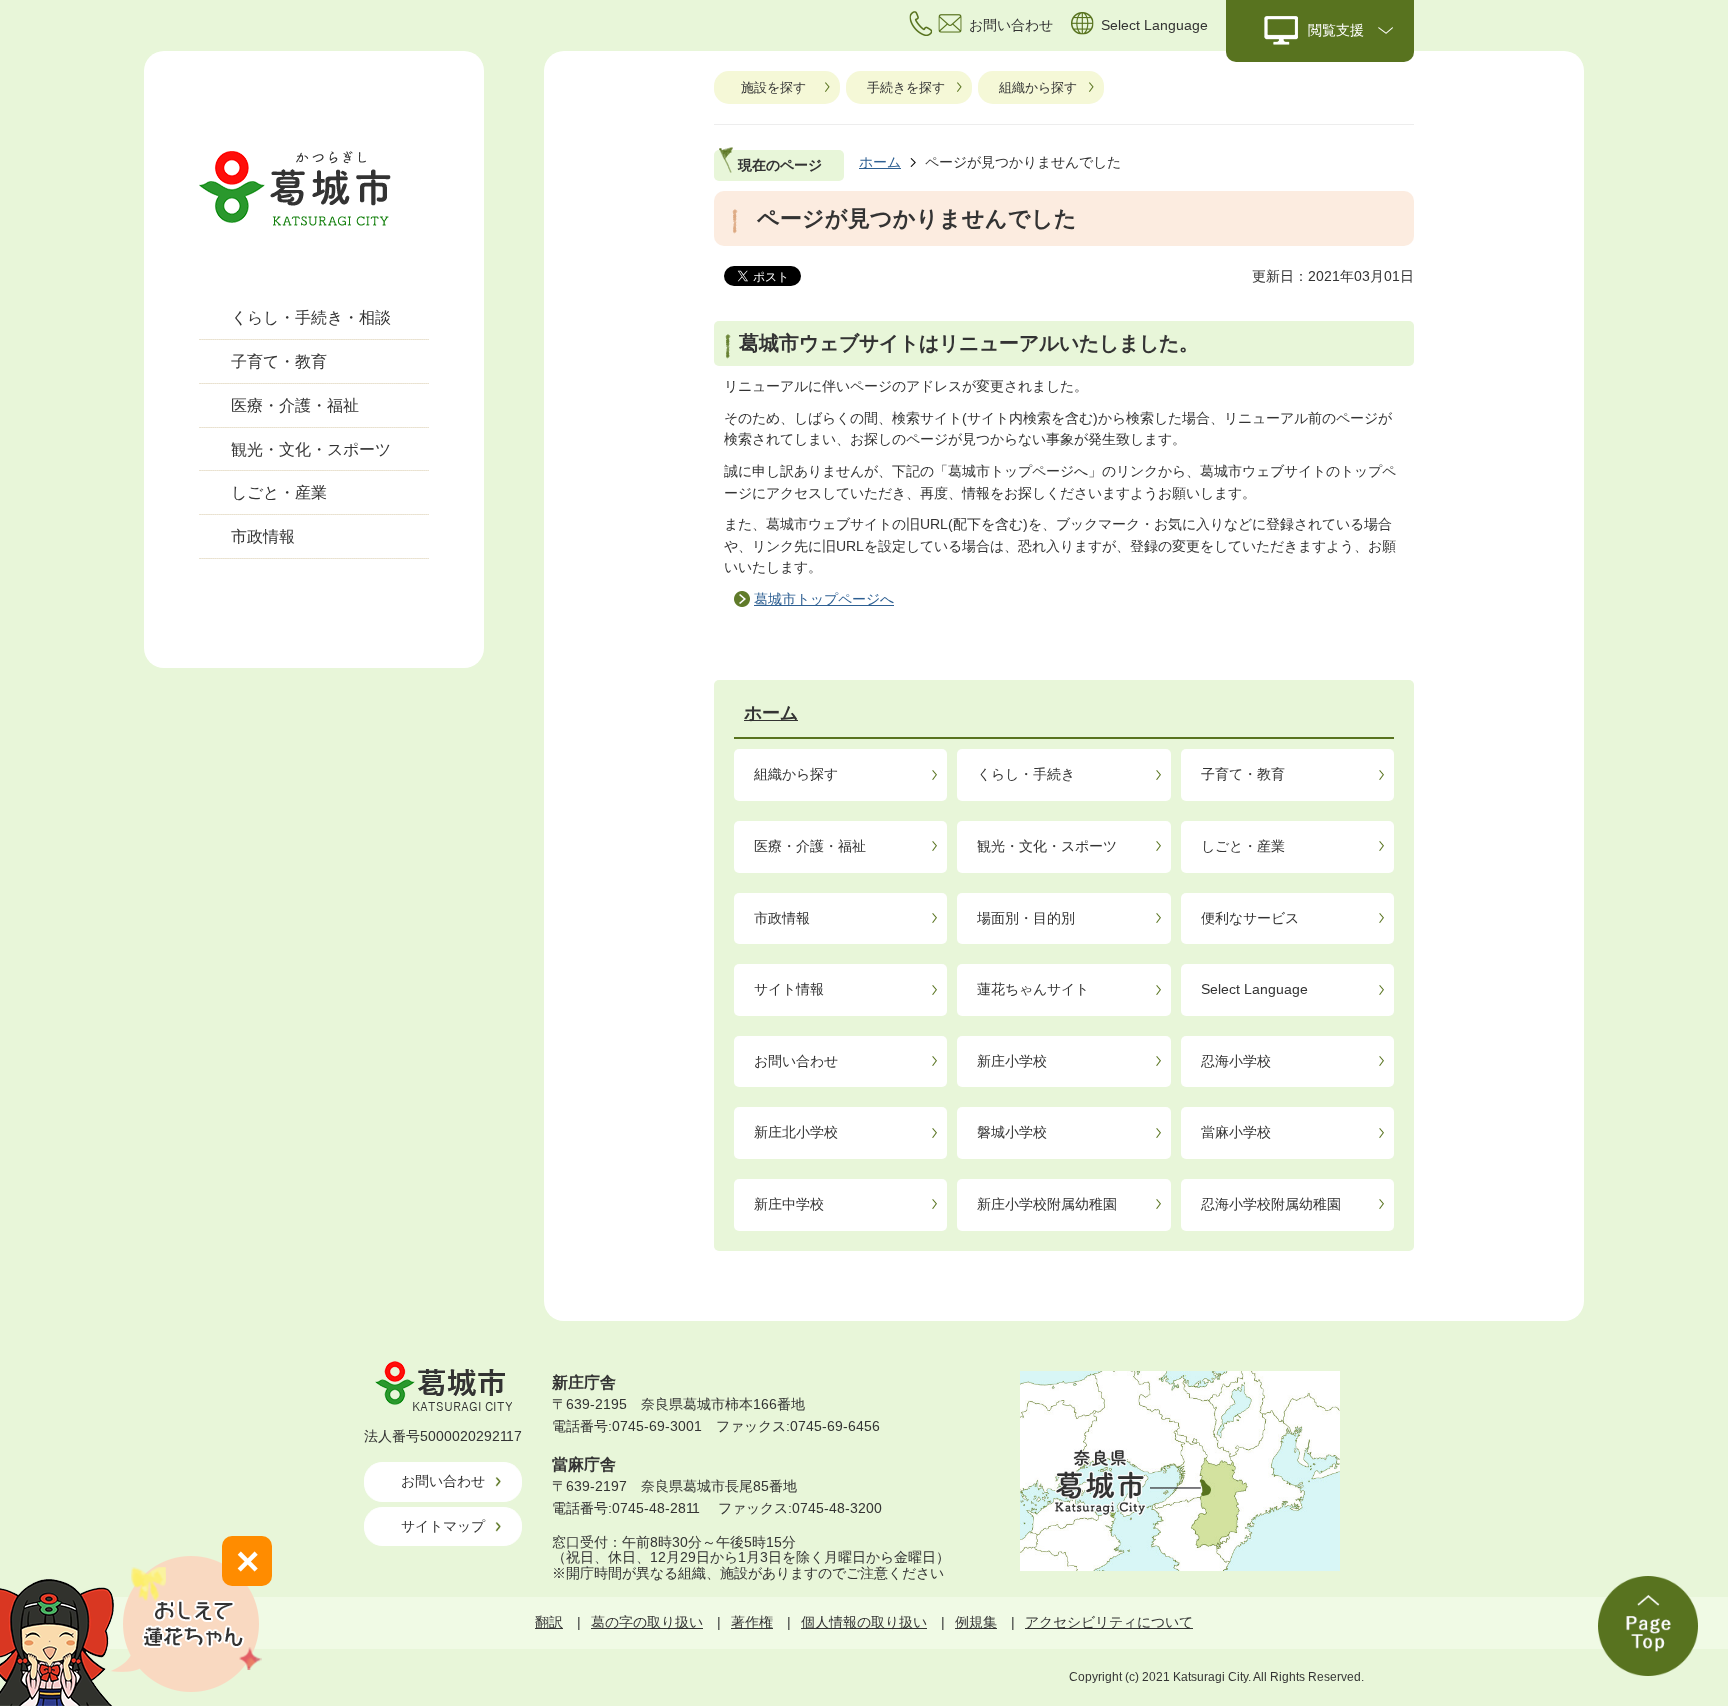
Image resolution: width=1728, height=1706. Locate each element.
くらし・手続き (1026, 774)
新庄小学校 (1012, 1061)
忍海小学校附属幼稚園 (1271, 1204)
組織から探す (1038, 87)
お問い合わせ (796, 1061)
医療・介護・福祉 (295, 405)
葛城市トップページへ (824, 599)
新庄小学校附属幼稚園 (1047, 1204)
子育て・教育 (279, 361)
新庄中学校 (789, 1204)
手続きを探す (906, 87)
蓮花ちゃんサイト (1033, 989)
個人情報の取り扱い (864, 1622)
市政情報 (263, 536)
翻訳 (549, 1622)
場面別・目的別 (1026, 918)
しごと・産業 (279, 492)
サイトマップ (443, 1526)
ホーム (880, 162)
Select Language (1254, 989)
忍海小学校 (1236, 1061)
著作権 (752, 1622)
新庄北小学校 (796, 1132)
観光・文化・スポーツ (311, 449)
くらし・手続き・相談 (311, 317)
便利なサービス (1250, 918)
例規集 (976, 1622)
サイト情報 (789, 989)
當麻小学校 (1236, 1132)
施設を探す (773, 87)
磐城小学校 (1012, 1132)
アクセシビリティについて (1109, 1622)
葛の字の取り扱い (647, 1622)
